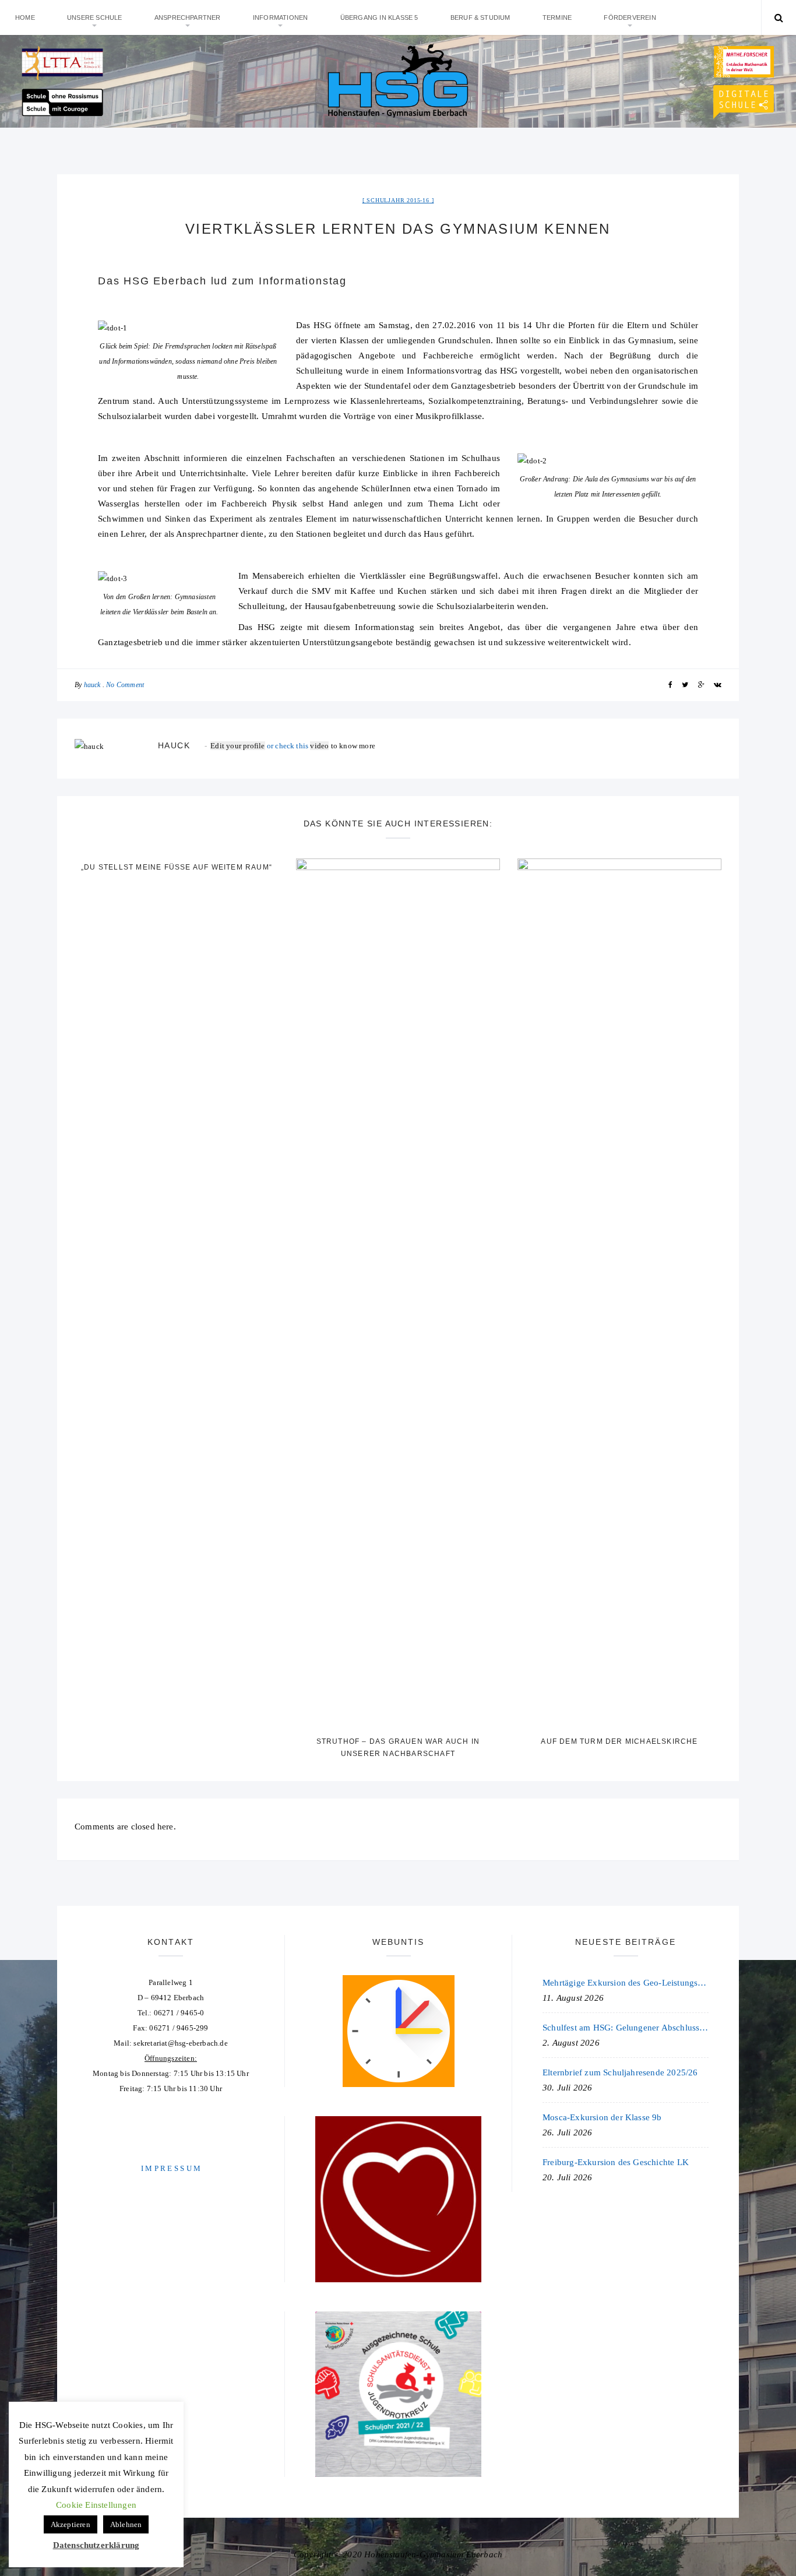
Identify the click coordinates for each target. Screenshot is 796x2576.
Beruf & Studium (480, 17)
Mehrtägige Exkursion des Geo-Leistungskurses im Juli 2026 (626, 1983)
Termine (557, 17)
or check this (260, 746)
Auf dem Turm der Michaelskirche (619, 1741)
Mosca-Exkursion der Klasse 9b (602, 2117)
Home (25, 17)
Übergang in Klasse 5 (379, 17)
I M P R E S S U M (171, 2168)
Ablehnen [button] (126, 2524)
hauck (92, 685)
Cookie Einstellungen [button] (96, 2505)
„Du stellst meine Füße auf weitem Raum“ (177, 867)
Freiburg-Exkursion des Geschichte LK (616, 2162)
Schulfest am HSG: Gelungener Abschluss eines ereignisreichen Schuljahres (626, 2028)
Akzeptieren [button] (71, 2524)
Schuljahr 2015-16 (398, 200)
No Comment (125, 685)
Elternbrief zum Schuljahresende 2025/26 (620, 2072)
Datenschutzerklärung (96, 2545)
